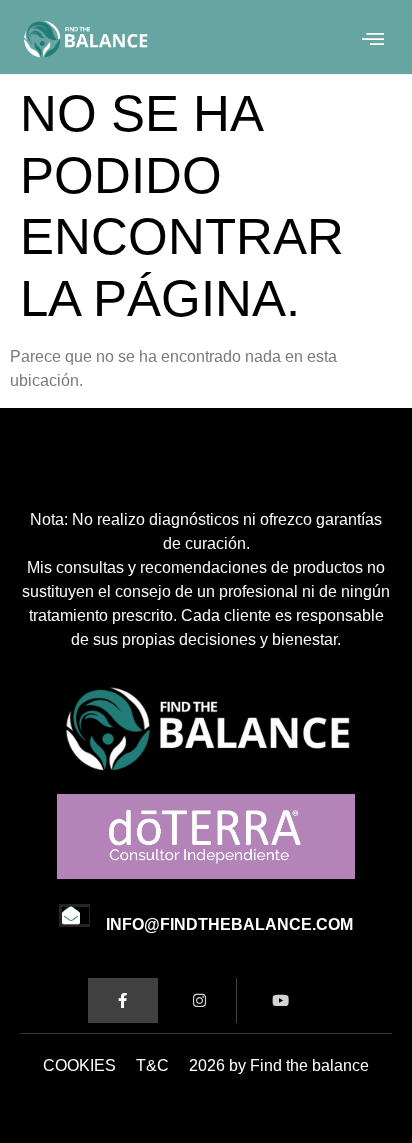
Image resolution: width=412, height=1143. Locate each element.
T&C (152, 1065)
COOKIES (79, 1065)
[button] (373, 39)
